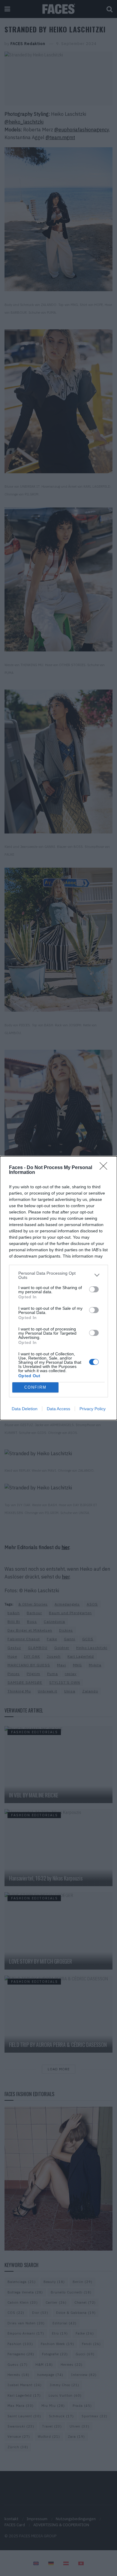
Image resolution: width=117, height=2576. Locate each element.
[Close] (105, 1168)
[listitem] (58, 1275)
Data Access (58, 1409)
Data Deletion (25, 1409)
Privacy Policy (93, 1409)
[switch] (94, 1289)
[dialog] (58, 1288)
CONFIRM (35, 1387)
